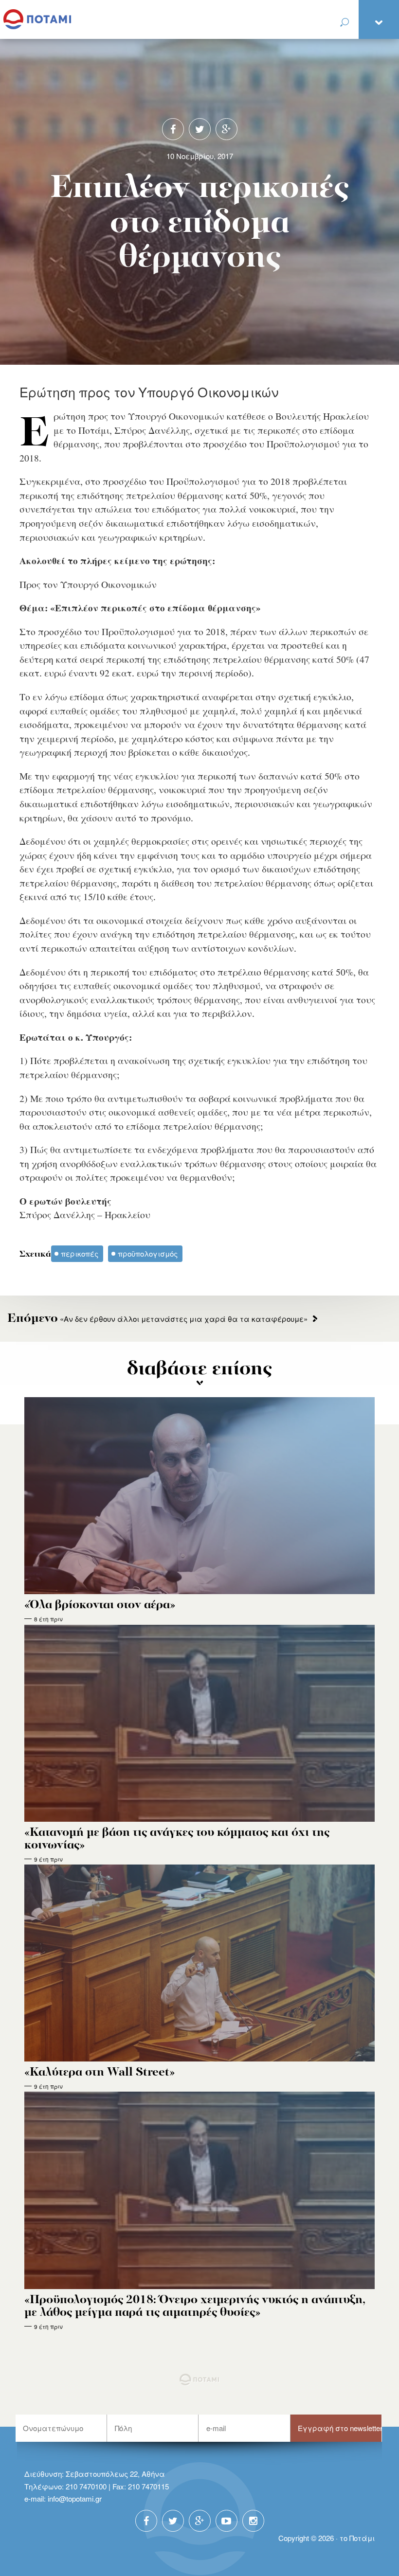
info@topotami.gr (75, 2498)
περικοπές (80, 1253)
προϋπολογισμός (148, 1253)
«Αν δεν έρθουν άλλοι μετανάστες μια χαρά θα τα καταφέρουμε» (157, 1319)
